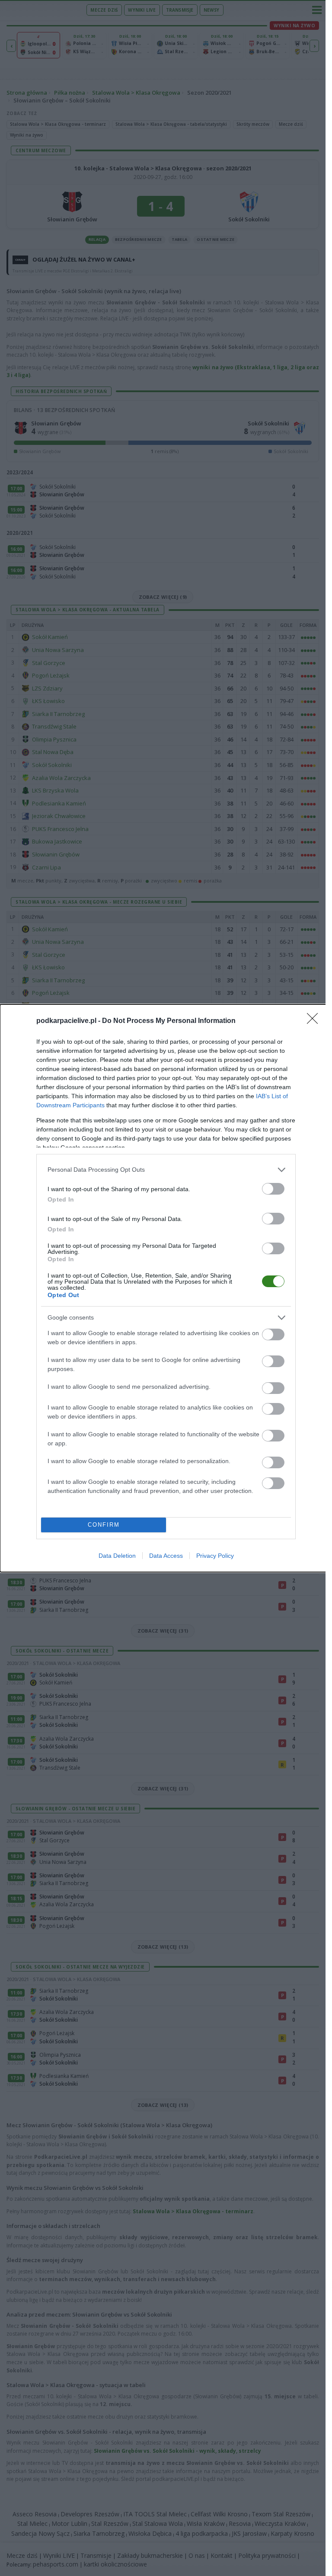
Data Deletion (117, 1556)
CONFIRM (104, 1525)
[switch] (273, 1189)
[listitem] (166, 1170)
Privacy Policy (215, 1556)
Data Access (166, 1556)
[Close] (315, 1021)
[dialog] (166, 1288)
